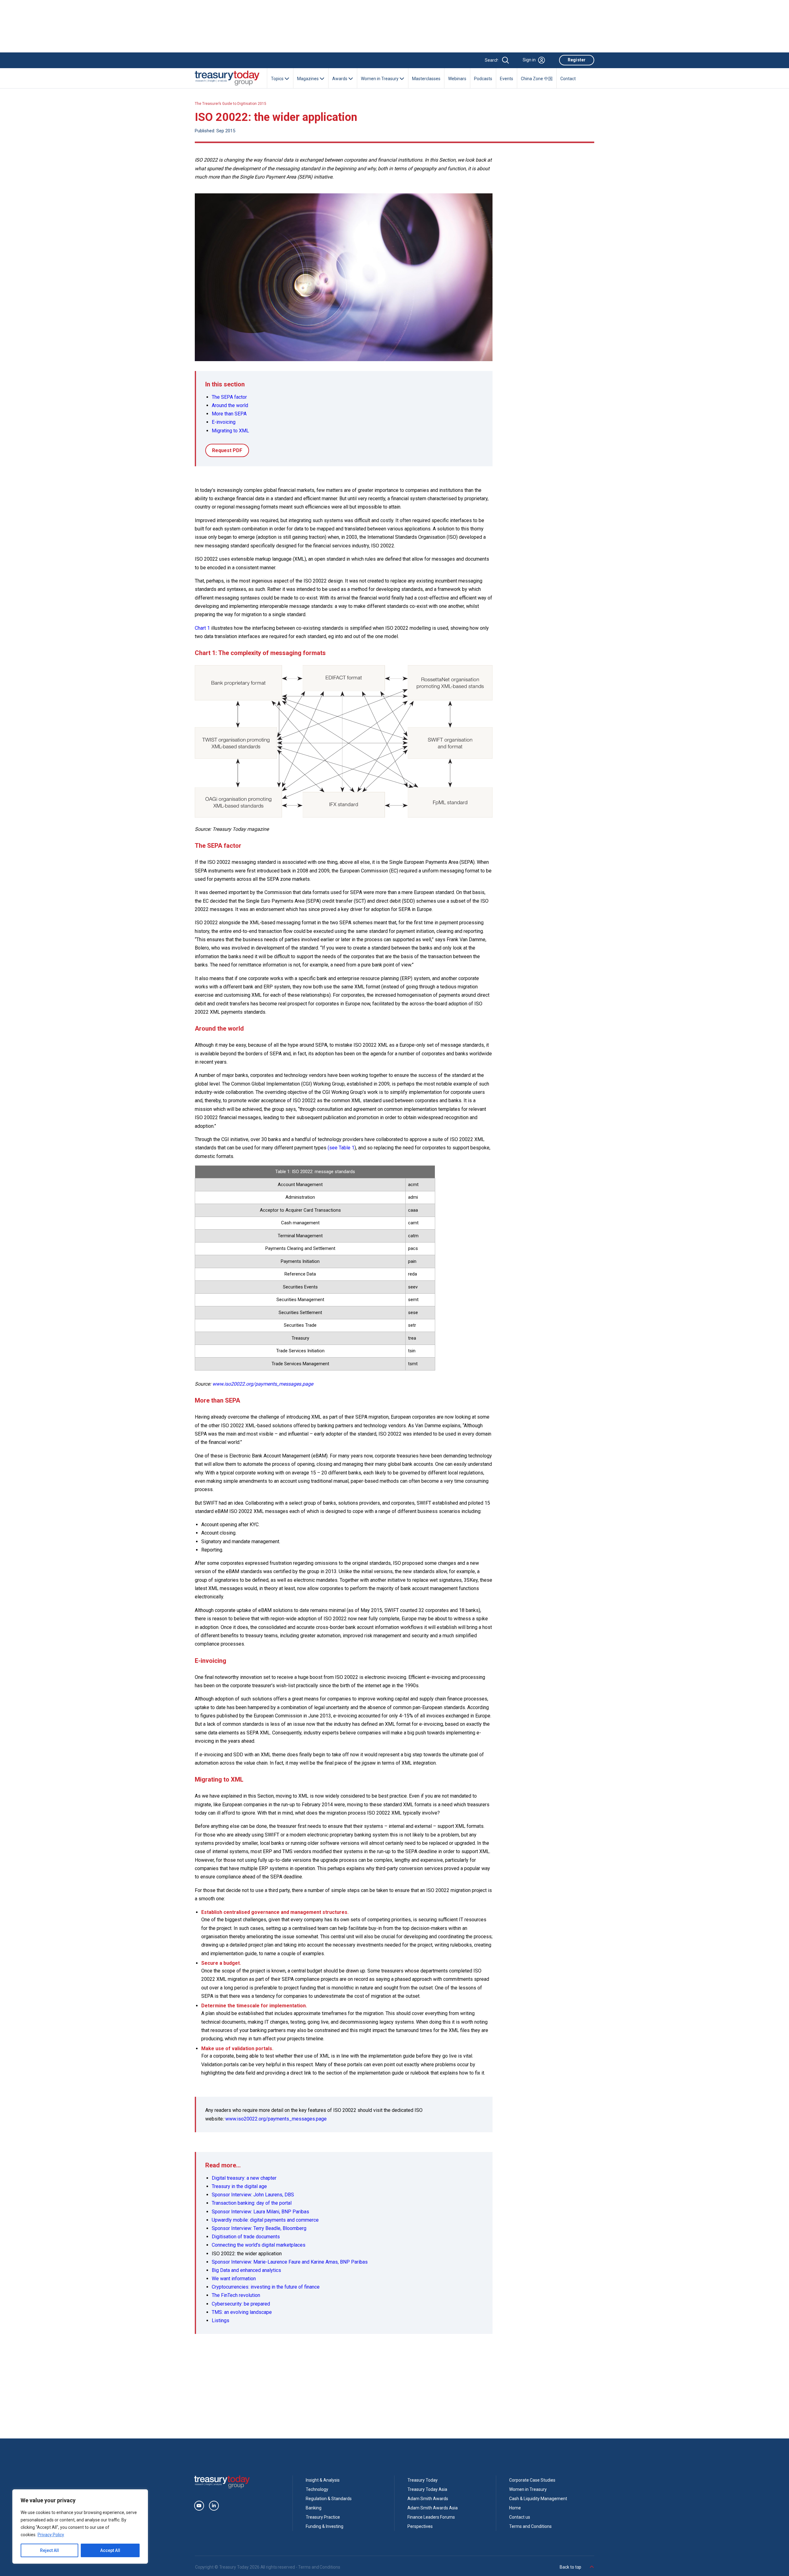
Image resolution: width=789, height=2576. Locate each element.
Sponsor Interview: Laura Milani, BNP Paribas (260, 2212)
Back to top (571, 2567)
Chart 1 (202, 628)
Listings (221, 2320)
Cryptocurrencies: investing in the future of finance (266, 2287)
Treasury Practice (323, 2517)
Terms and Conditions (530, 2526)
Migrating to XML (230, 431)
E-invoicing (224, 422)
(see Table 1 (341, 1148)
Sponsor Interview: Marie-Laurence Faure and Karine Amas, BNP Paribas (290, 2262)
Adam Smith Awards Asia (433, 2508)
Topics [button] (278, 79)
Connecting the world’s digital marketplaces (259, 2245)
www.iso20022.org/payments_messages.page (276, 2119)
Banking (314, 2508)
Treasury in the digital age (239, 2186)
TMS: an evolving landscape (242, 2312)
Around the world (230, 405)
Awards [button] (340, 79)
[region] (80, 2527)
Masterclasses (426, 79)
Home (515, 2508)
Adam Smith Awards (428, 2499)
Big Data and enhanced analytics (246, 2270)
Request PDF (227, 450)
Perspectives (420, 2526)
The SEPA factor (229, 397)
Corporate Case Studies (532, 2480)
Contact (568, 79)
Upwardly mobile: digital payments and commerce (265, 2220)
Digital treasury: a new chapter (244, 2178)
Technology (317, 2489)
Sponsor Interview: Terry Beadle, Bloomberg (259, 2228)
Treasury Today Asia (427, 2489)
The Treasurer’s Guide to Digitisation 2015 (231, 104)
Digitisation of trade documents (246, 2237)
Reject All (49, 2550)
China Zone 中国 (537, 79)
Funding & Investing (325, 2526)
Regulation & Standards (329, 2499)
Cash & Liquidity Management (538, 2499)
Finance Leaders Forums (431, 2517)
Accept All (110, 2550)
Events (507, 79)
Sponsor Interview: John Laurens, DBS (253, 2195)
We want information (234, 2279)
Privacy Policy (51, 2535)
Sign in (529, 60)
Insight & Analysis (323, 2480)
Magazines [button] (308, 79)
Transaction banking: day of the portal (252, 2203)
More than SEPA (229, 414)
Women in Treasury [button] (380, 79)
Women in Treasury (528, 2489)
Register (577, 60)
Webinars (457, 79)
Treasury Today (423, 2480)
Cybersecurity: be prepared (241, 2304)
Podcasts (483, 79)
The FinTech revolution (236, 2295)
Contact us (520, 2517)
